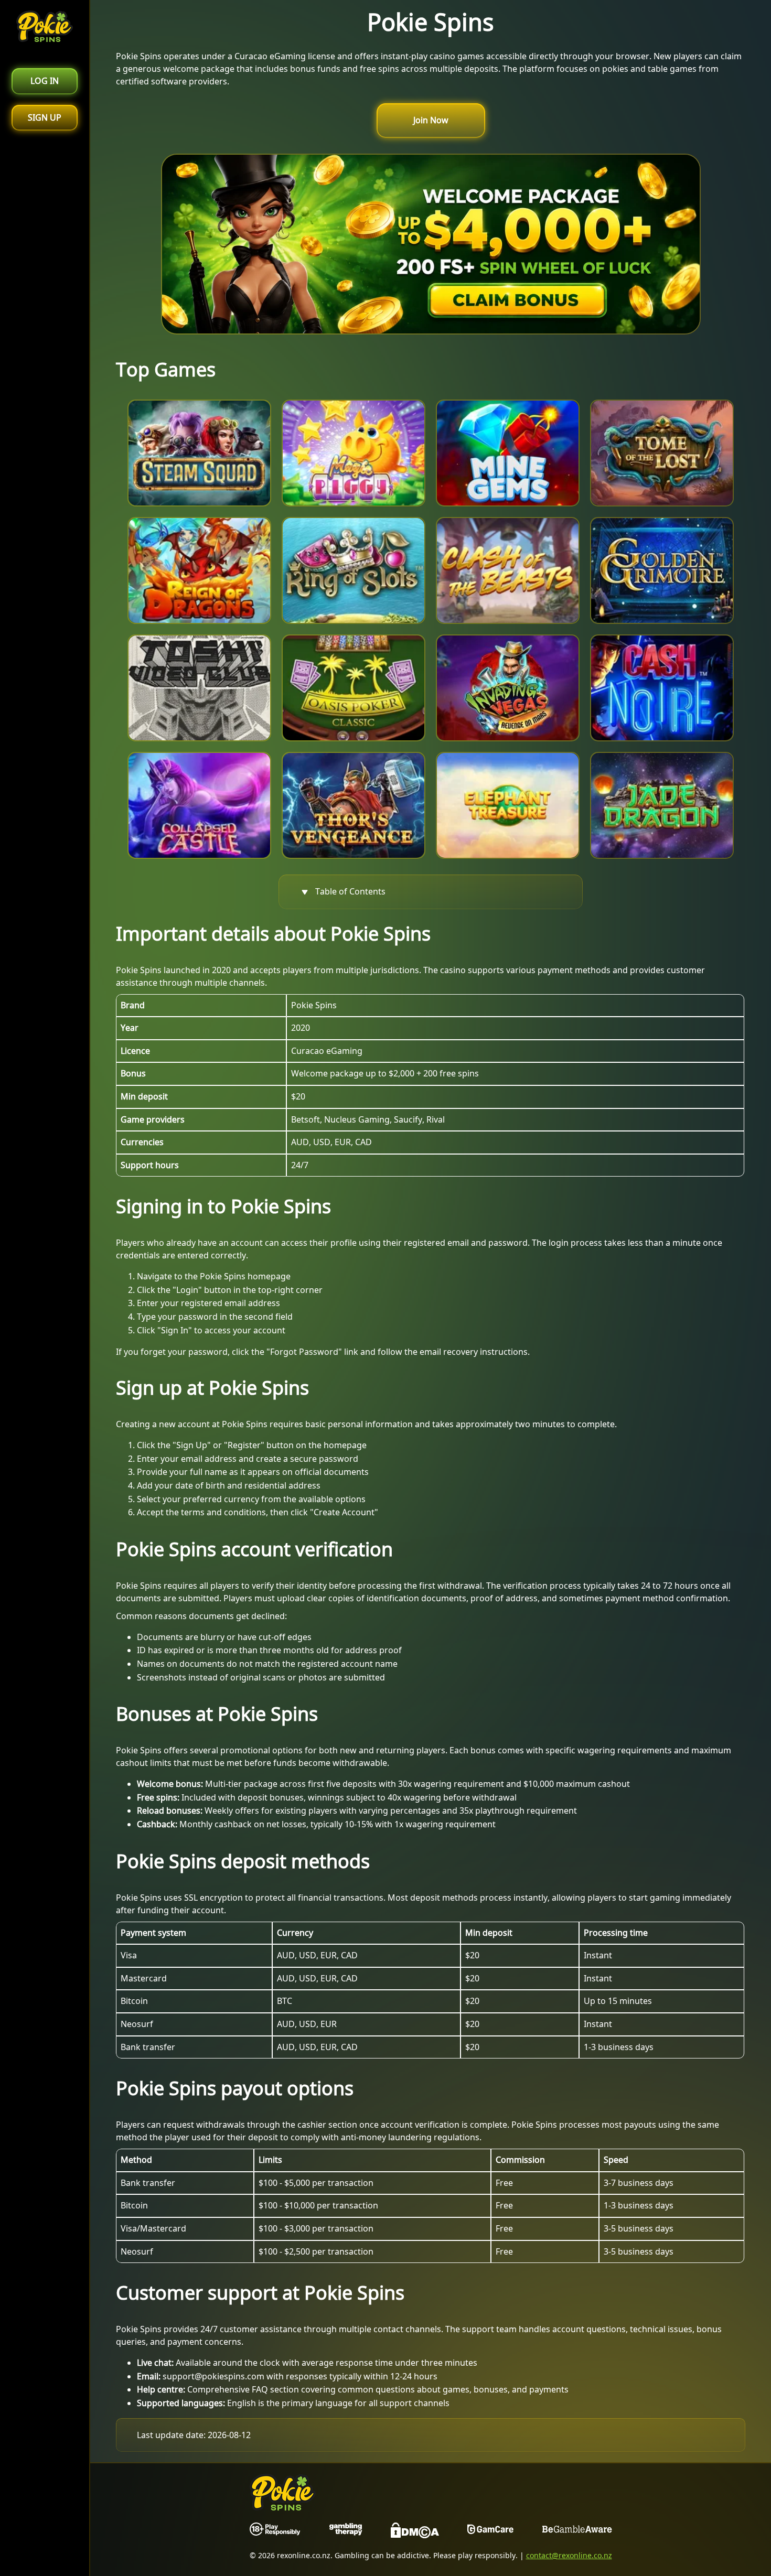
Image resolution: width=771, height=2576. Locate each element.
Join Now (431, 120)
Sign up (45, 117)
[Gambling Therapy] (346, 2532)
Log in (45, 81)
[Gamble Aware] (577, 2532)
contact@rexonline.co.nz (569, 2555)
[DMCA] (415, 2532)
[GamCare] (490, 2532)
